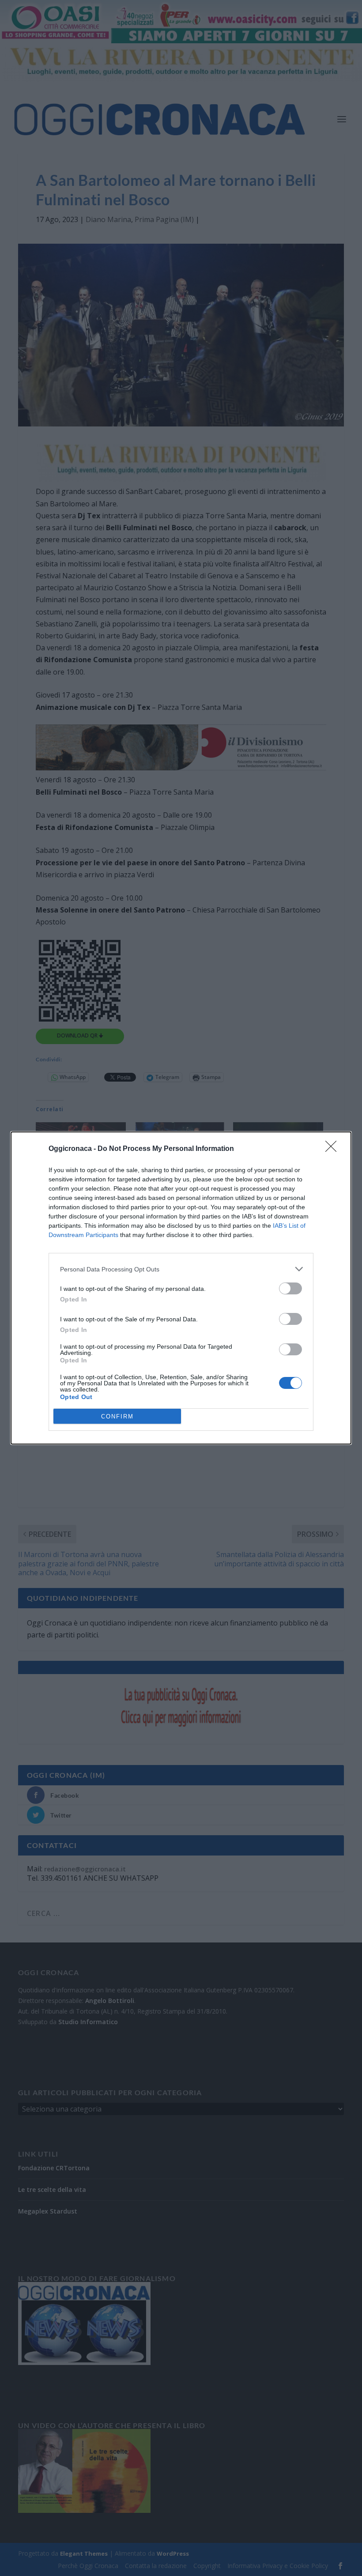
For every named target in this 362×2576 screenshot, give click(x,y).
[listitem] (181, 1269)
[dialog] (181, 1288)
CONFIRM (117, 1416)
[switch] (290, 1288)
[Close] (334, 1149)
